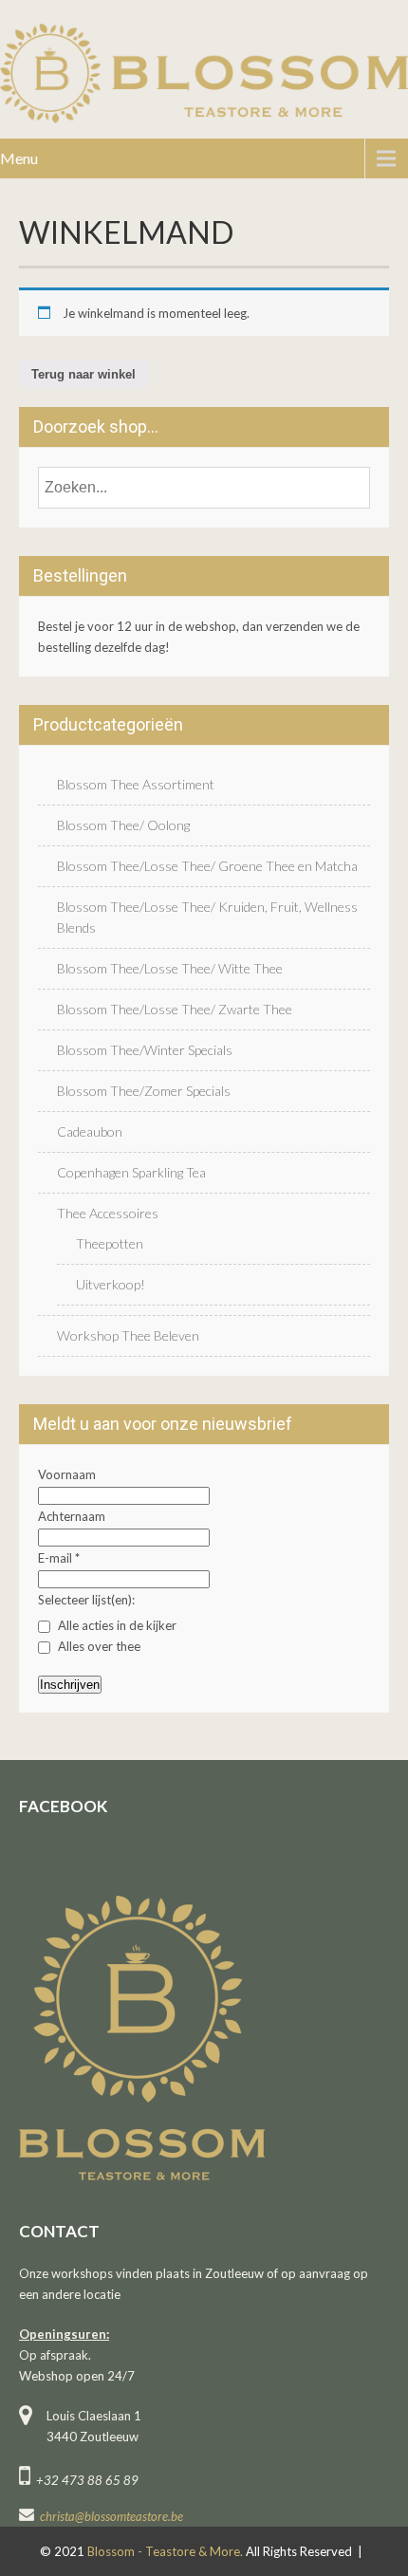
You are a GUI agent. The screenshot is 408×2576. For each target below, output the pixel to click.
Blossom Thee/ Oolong (123, 825)
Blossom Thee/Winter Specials (145, 1050)
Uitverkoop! (111, 1284)
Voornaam (67, 1474)
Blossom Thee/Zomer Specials (144, 1091)
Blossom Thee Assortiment (136, 784)
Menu (19, 158)
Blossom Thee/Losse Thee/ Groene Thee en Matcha (207, 866)
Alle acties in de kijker (116, 1625)
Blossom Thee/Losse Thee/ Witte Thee (170, 968)
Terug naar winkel (83, 374)
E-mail (59, 1558)
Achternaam (72, 1516)
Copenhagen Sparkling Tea (131, 1172)
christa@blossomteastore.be (111, 2516)
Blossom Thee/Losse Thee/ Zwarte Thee (175, 1009)
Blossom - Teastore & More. (167, 2551)
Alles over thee (98, 1646)
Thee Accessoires (108, 1213)
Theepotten (110, 1243)
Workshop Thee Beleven (128, 1335)
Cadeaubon (90, 1131)
